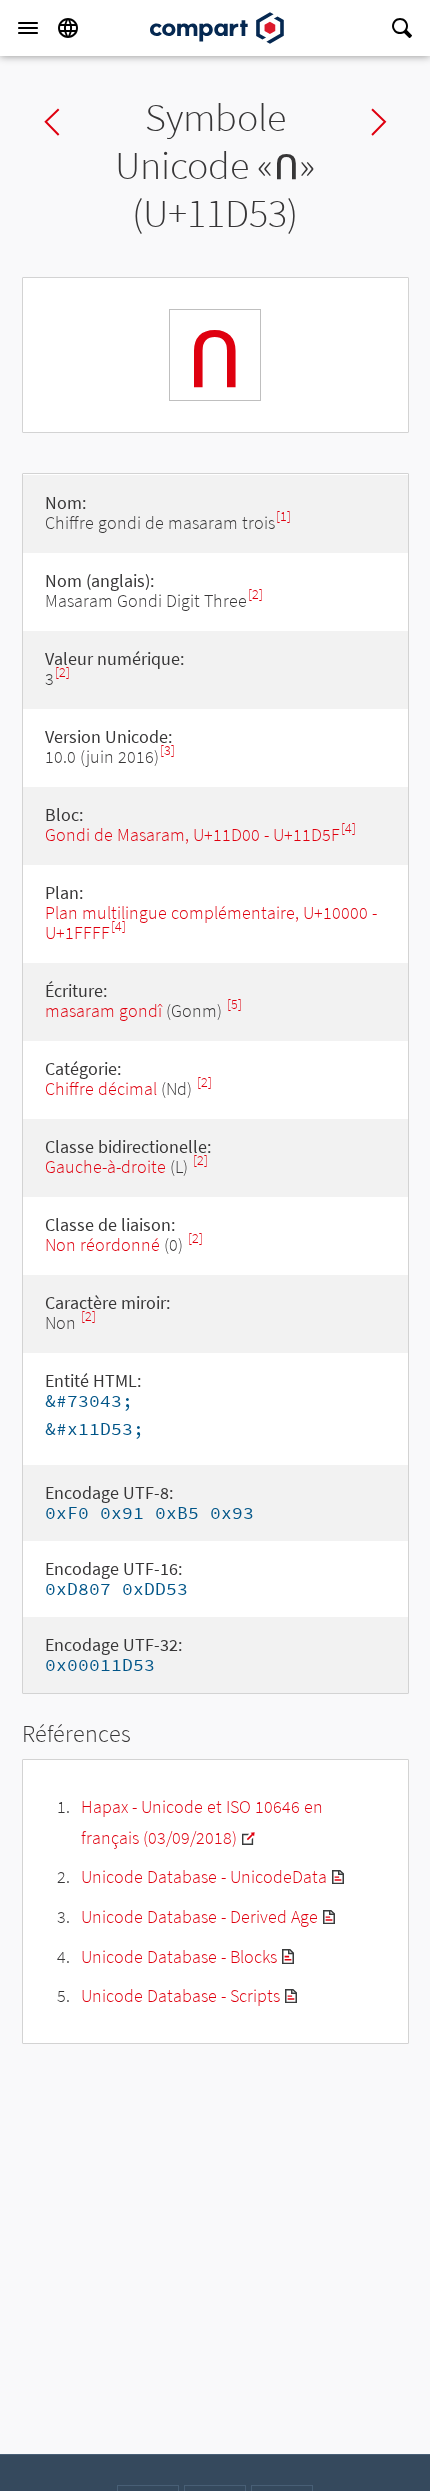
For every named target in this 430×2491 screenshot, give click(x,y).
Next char (379, 122)
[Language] (68, 28)
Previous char (52, 122)
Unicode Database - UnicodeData (204, 1876)
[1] (283, 516)
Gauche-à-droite (105, 1166)
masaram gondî (103, 1010)
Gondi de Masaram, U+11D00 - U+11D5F (192, 834)
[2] (255, 594)
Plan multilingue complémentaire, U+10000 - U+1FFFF (211, 922)
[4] (348, 828)
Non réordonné (102, 1244)
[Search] (402, 28)
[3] (167, 750)
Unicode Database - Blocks (179, 1956)
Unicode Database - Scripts (180, 1995)
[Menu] (28, 28)
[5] (234, 1004)
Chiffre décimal (101, 1088)
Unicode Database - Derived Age (199, 1916)
